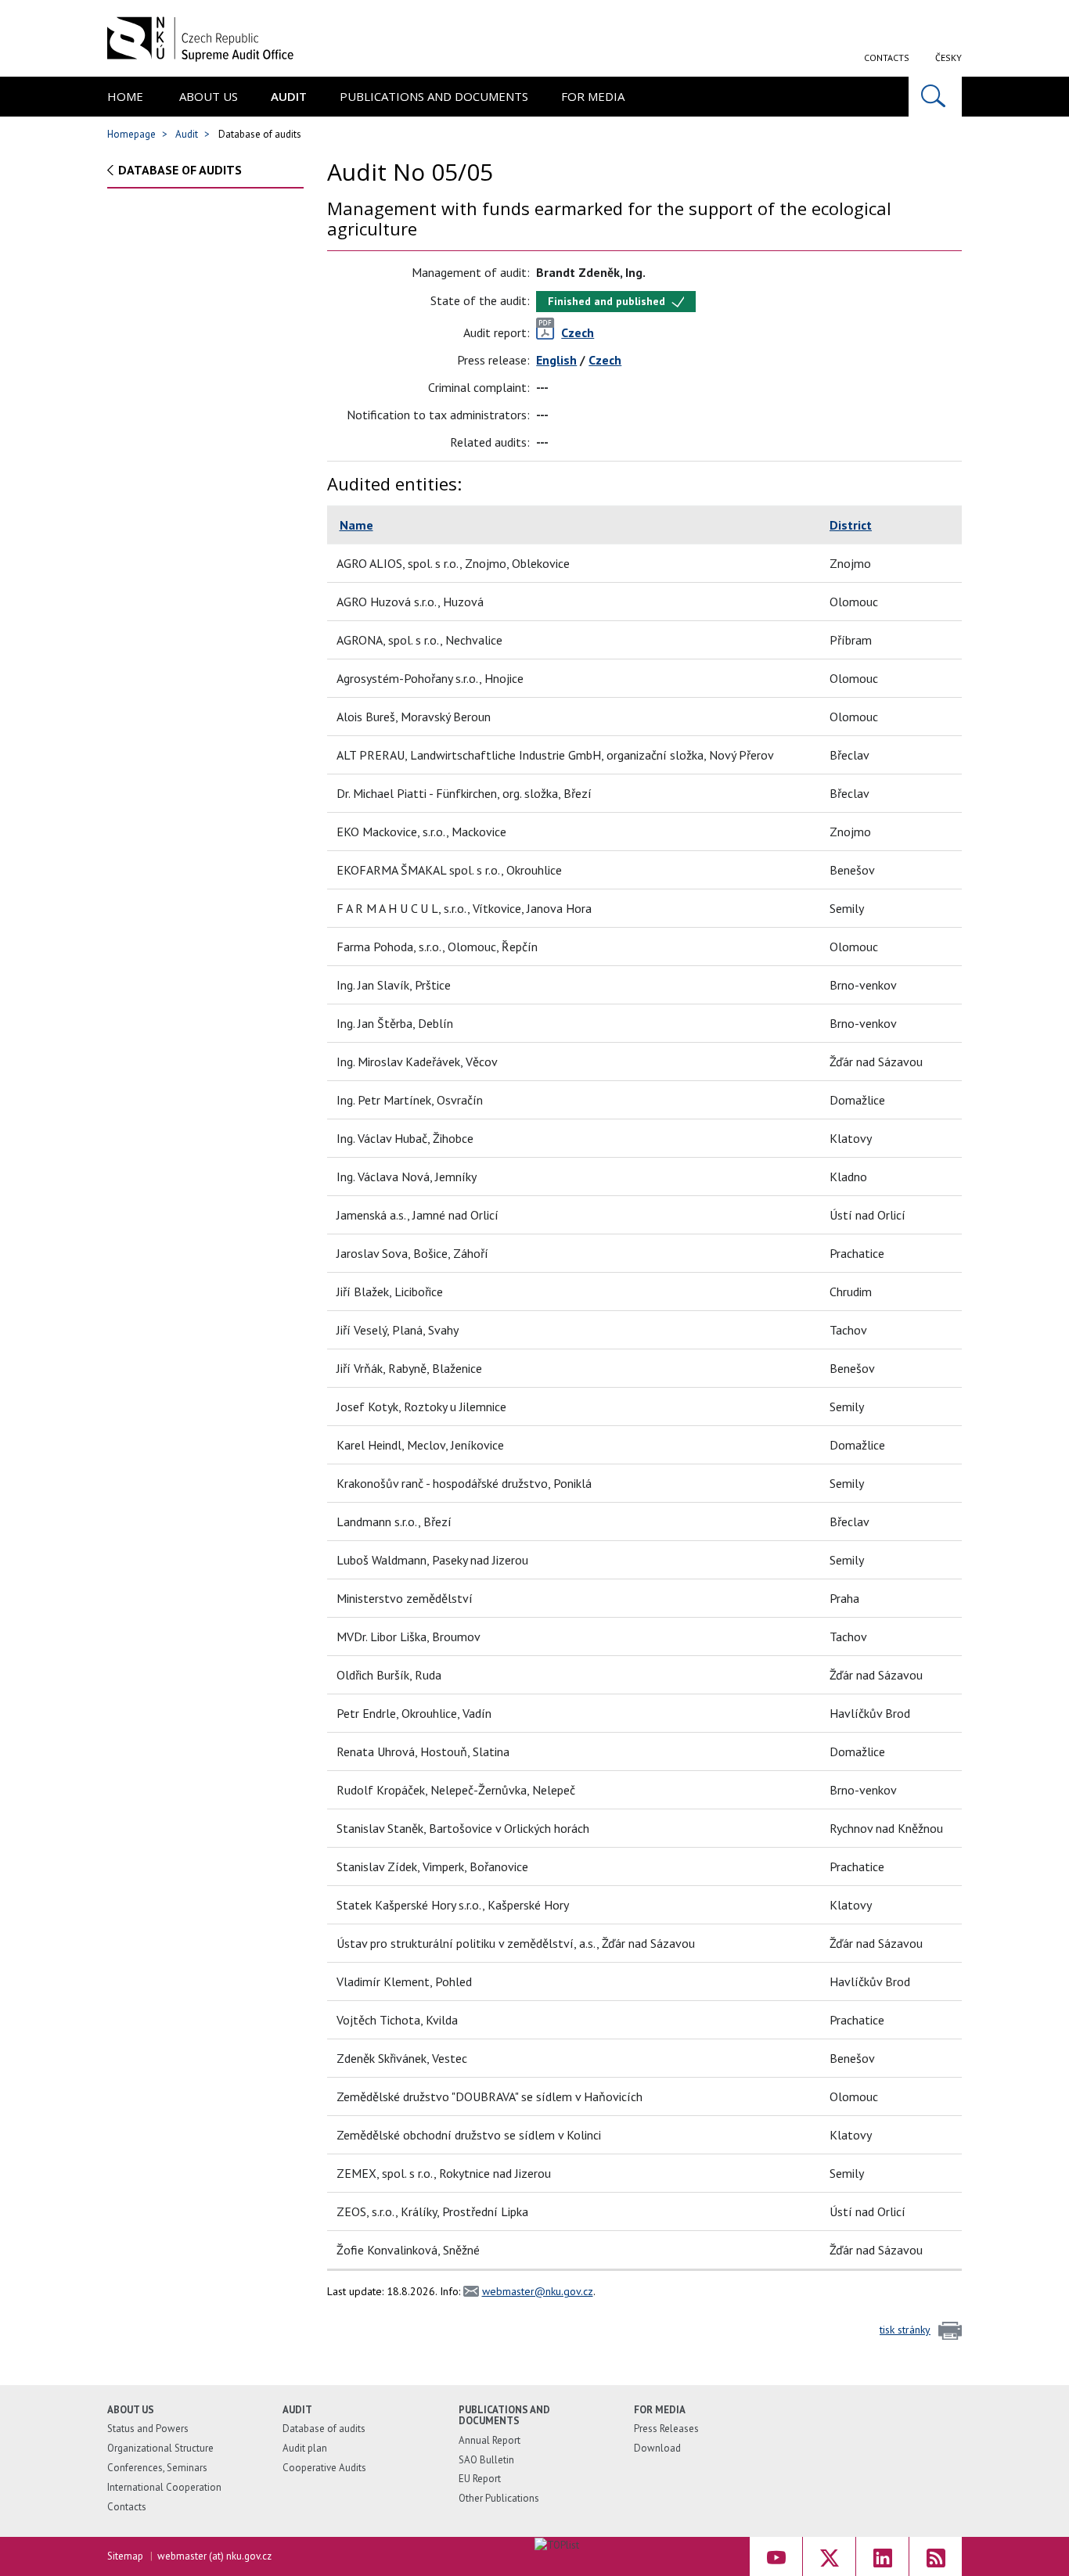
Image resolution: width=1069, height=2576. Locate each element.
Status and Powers (148, 2429)
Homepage (131, 134)
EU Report (480, 2479)
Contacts (887, 57)
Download (657, 2448)
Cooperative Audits (324, 2468)
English (556, 360)
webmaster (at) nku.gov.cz (214, 2556)
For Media (593, 96)
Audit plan (305, 2448)
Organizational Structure (160, 2448)
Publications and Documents (434, 96)
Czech (605, 360)
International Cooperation (164, 2487)
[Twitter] (829, 2556)
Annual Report (490, 2440)
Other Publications (499, 2498)
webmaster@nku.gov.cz (538, 2291)
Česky (948, 57)
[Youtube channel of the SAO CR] (776, 2556)
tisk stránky (905, 2330)
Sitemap (125, 2556)
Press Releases (666, 2429)
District (851, 525)
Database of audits (180, 170)
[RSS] (936, 2556)
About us (209, 96)
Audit (289, 96)
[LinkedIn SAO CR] (882, 2556)
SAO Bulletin (486, 2460)
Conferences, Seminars (157, 2468)
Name (356, 525)
